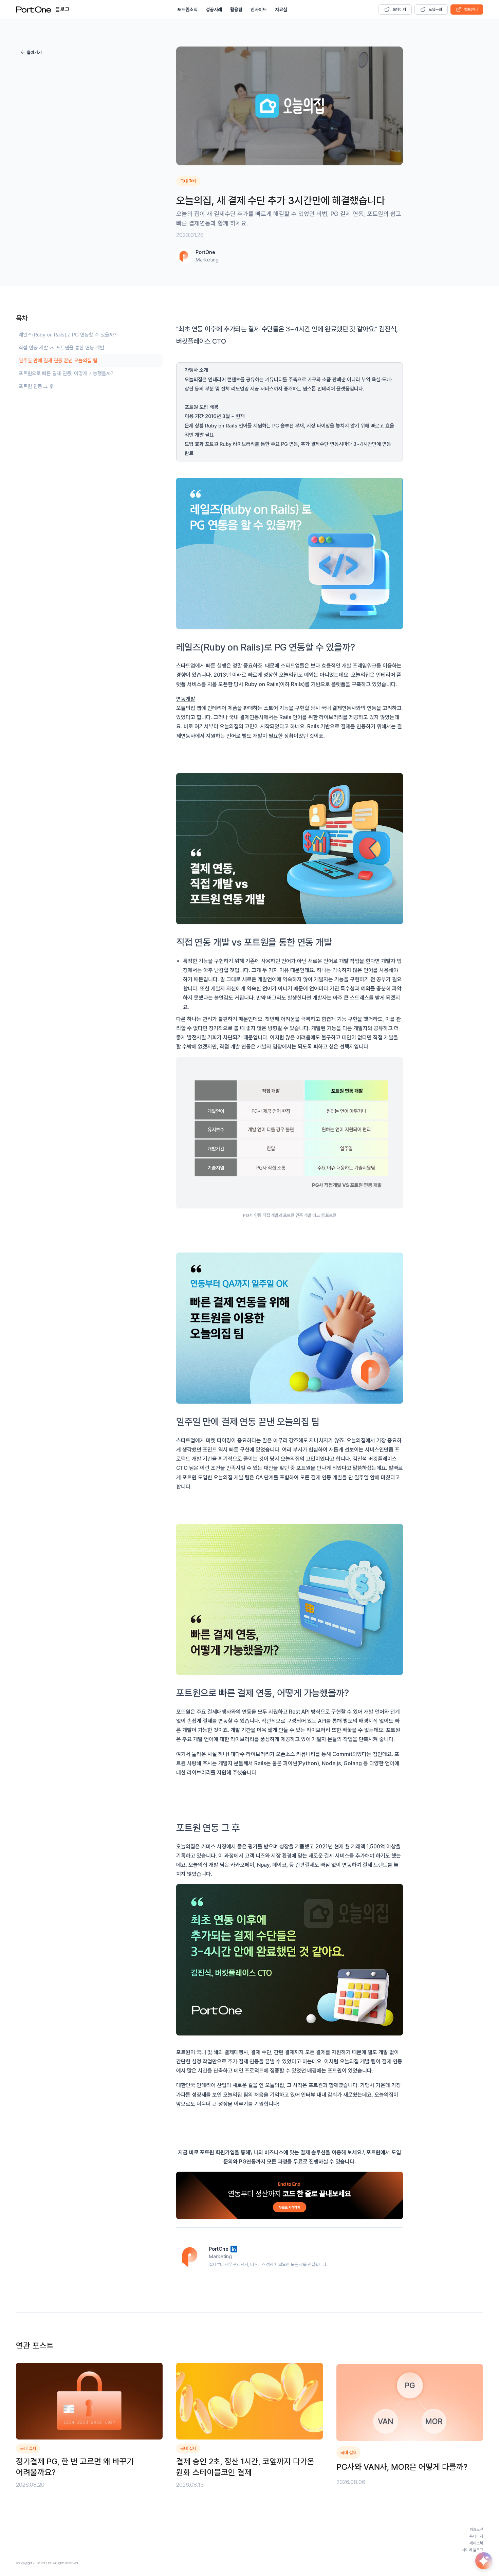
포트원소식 (187, 10)
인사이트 (259, 10)
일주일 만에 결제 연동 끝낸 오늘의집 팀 (58, 361)
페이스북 (476, 2543)
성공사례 (214, 10)
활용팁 (236, 10)
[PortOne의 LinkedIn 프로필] (234, 2249)
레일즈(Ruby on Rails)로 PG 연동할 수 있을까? (68, 335)
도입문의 (435, 10)
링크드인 (476, 2529)
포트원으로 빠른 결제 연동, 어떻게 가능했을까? (66, 373)
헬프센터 (471, 10)
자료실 (281, 10)
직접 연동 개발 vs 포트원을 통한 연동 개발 (61, 348)
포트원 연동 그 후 (36, 386)
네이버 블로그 (472, 2550)
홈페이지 (399, 10)
